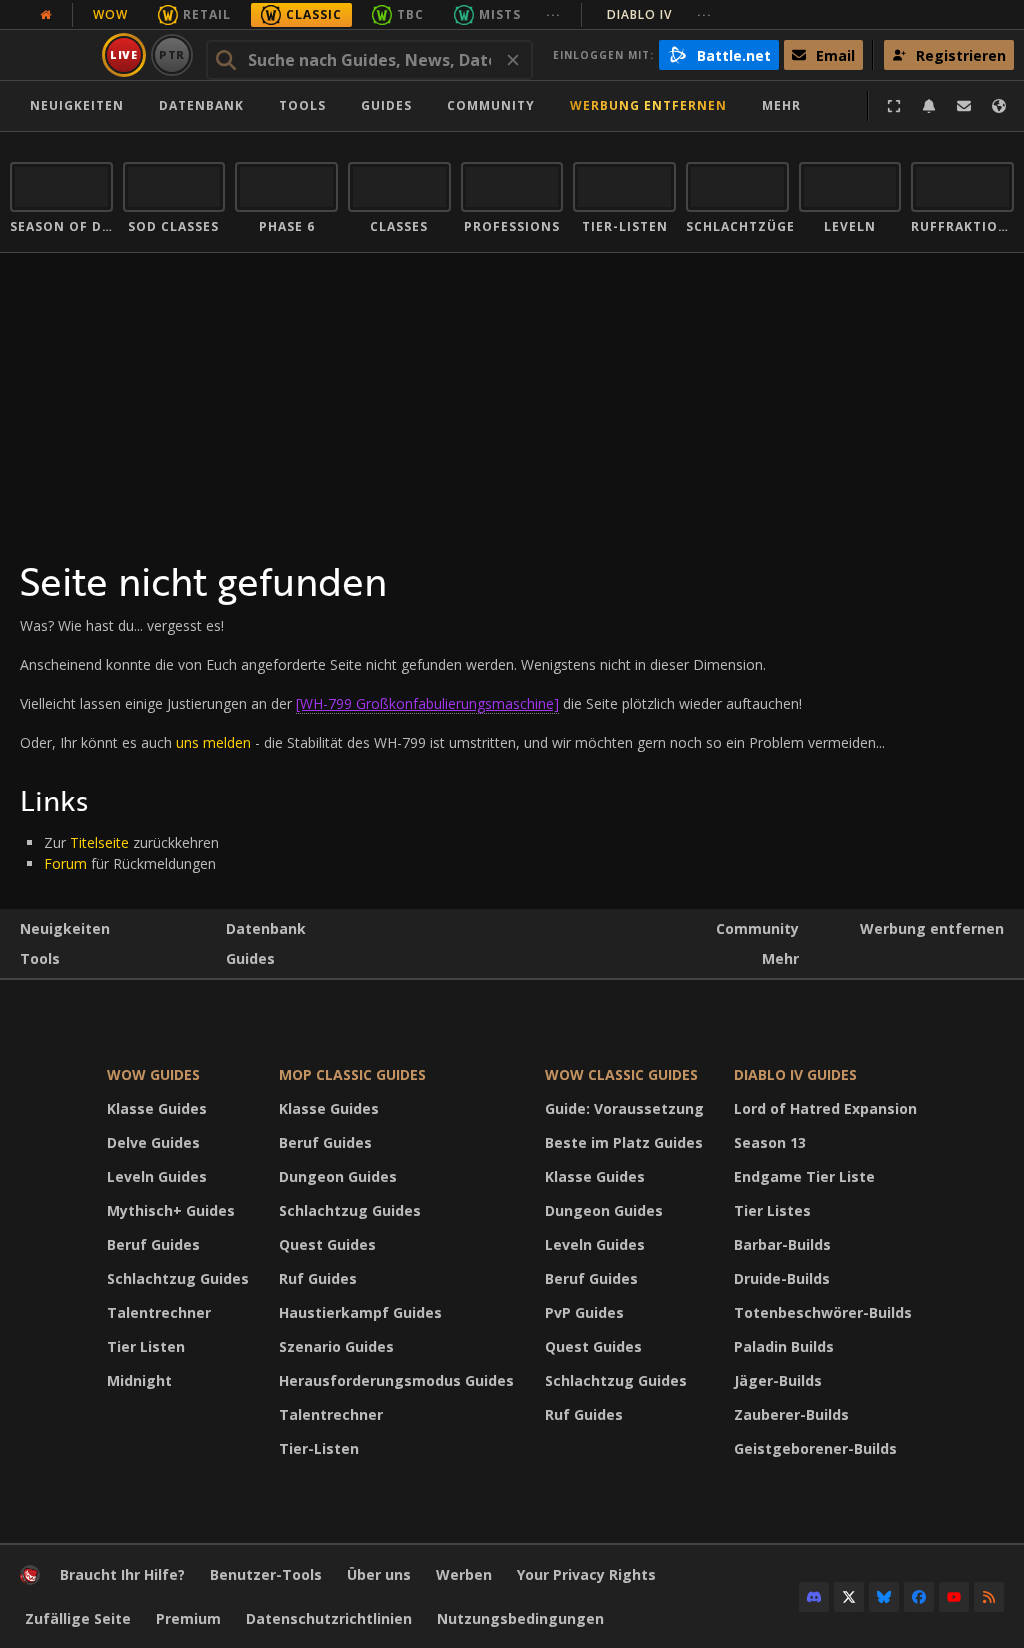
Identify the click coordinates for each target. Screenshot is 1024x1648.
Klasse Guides (157, 1108)
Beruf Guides (153, 1244)
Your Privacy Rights (586, 1574)
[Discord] (814, 1597)
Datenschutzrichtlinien (329, 1618)
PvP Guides (584, 1312)
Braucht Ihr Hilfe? (122, 1574)
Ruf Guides (318, 1278)
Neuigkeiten (77, 105)
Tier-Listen (319, 1448)
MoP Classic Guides (352, 1074)
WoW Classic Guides (621, 1074)
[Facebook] (919, 1597)
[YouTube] (954, 1597)
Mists (500, 14)
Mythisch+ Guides (171, 1210)
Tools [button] (302, 105)
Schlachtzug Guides (178, 1278)
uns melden (213, 742)
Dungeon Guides (338, 1176)
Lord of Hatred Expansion (825, 1108)
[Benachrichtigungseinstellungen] (929, 106)
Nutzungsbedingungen (520, 1618)
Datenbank (201, 105)
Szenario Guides (336, 1346)
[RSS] (989, 1597)
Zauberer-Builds (791, 1414)
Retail (207, 14)
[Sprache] (999, 106)
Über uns (379, 1574)
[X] (849, 1597)
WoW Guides (153, 1074)
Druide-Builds (782, 1278)
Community (491, 105)
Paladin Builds (784, 1346)
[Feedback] (964, 106)
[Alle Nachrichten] (46, 15)
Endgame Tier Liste (804, 1176)
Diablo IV (659, 14)
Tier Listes (772, 1210)
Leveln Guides (157, 1176)
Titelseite (99, 842)
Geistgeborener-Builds (815, 1448)
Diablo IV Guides (795, 1074)
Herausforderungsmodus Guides (396, 1380)
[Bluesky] (884, 1597)
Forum (65, 863)
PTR (172, 54)
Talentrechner (159, 1312)
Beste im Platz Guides (624, 1142)
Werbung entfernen (648, 105)
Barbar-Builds (782, 1244)
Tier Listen (146, 1346)
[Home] (30, 1579)
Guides (386, 105)
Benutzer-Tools (266, 1574)
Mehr (780, 958)
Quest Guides (327, 1244)
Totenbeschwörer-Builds (823, 1312)
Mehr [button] (781, 105)
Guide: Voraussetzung (624, 1108)
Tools (40, 958)
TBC (410, 14)
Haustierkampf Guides (360, 1312)
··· (553, 14)
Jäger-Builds (778, 1380)
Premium (188, 1618)
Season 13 (770, 1142)
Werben (464, 1574)
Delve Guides (153, 1142)
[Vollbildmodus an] (894, 106)
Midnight (139, 1380)
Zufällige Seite (78, 1618)
